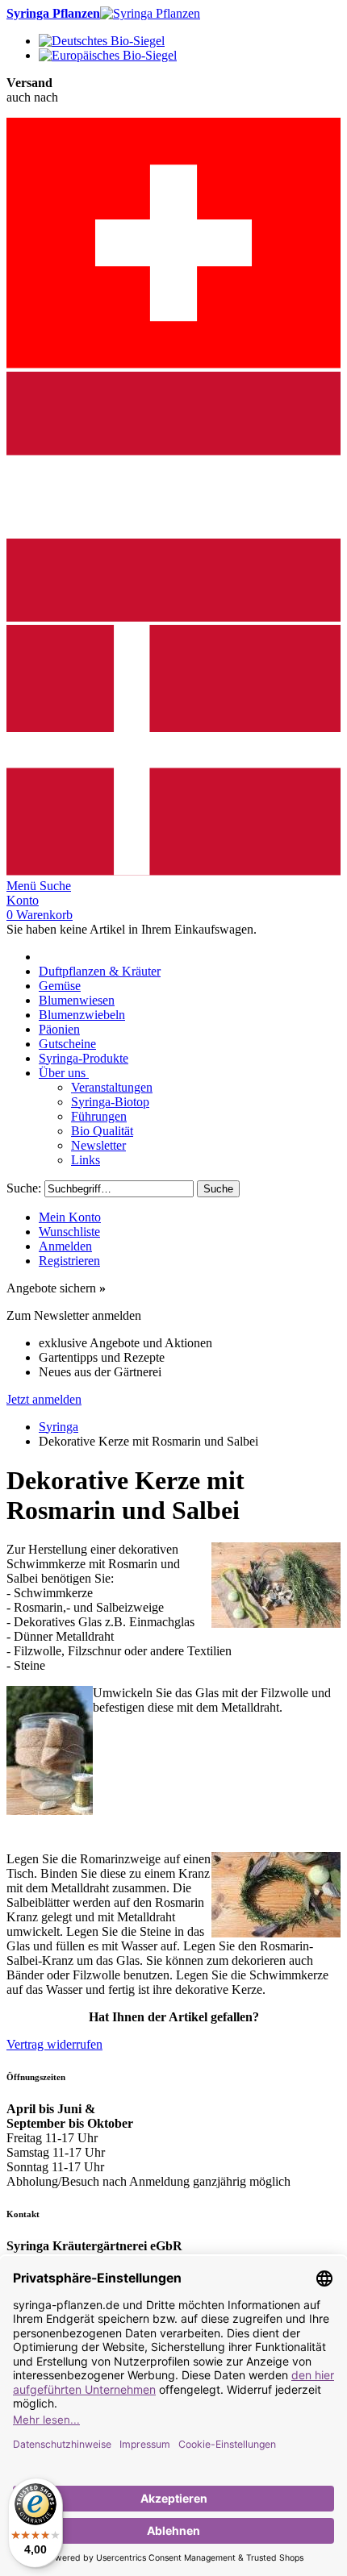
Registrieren (69, 1261)
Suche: (24, 1188)
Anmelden (65, 1246)
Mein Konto (70, 1217)
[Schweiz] (173, 364)
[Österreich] (173, 617)
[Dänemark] (173, 871)
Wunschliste (69, 1232)
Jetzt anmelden (44, 1399)
